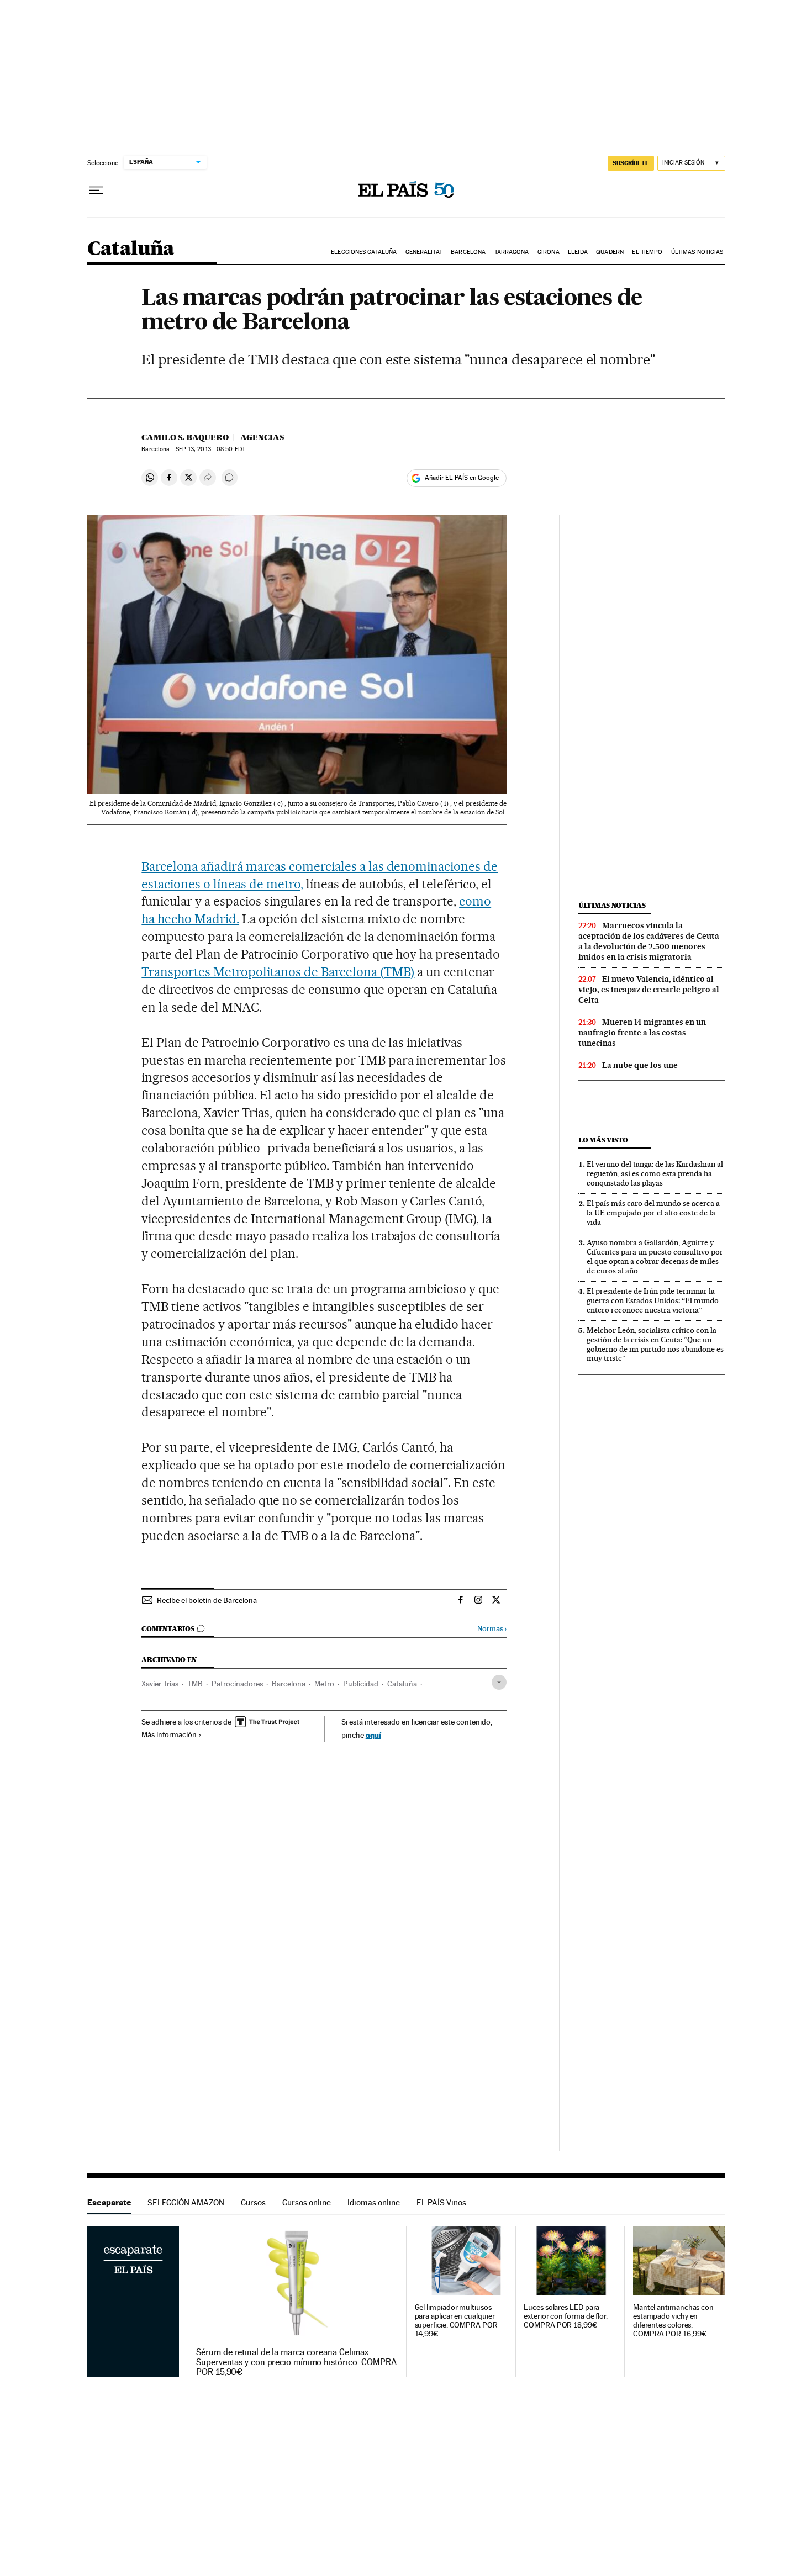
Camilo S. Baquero (185, 437)
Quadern (610, 252)
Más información (169, 1734)
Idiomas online (374, 2202)
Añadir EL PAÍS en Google (462, 478)
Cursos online (307, 2202)
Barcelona (468, 252)
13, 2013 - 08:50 (210, 449)
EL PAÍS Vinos (441, 2202)
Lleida (578, 252)
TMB (195, 1684)
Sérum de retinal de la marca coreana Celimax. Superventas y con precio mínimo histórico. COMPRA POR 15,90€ (296, 2362)
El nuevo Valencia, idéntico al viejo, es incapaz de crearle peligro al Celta (649, 990)
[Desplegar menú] (96, 191)
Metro (324, 1684)
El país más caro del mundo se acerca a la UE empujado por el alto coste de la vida (653, 1213)
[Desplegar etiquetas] (499, 1682)
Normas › (492, 1629)
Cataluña (131, 249)
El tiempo (647, 252)
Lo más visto (603, 1140)
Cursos (253, 2202)
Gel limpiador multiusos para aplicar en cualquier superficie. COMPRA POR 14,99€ (456, 2321)
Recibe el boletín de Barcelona (207, 1600)
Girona (549, 252)
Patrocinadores (237, 1684)
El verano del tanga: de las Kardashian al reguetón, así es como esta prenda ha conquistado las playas (655, 1173)
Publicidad (361, 1684)
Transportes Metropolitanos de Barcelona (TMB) (278, 972)
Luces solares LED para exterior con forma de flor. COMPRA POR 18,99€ (566, 2316)
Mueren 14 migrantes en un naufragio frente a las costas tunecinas (642, 1033)
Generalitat (424, 252)
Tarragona (512, 252)
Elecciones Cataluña (364, 252)
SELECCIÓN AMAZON (186, 2202)
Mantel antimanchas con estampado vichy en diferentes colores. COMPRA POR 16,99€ (673, 2321)
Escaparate (109, 2202)
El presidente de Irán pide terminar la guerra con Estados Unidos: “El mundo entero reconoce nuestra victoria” (653, 1300)
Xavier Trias (160, 1684)
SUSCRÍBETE (631, 163)
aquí (373, 1735)
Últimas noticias (697, 252)
